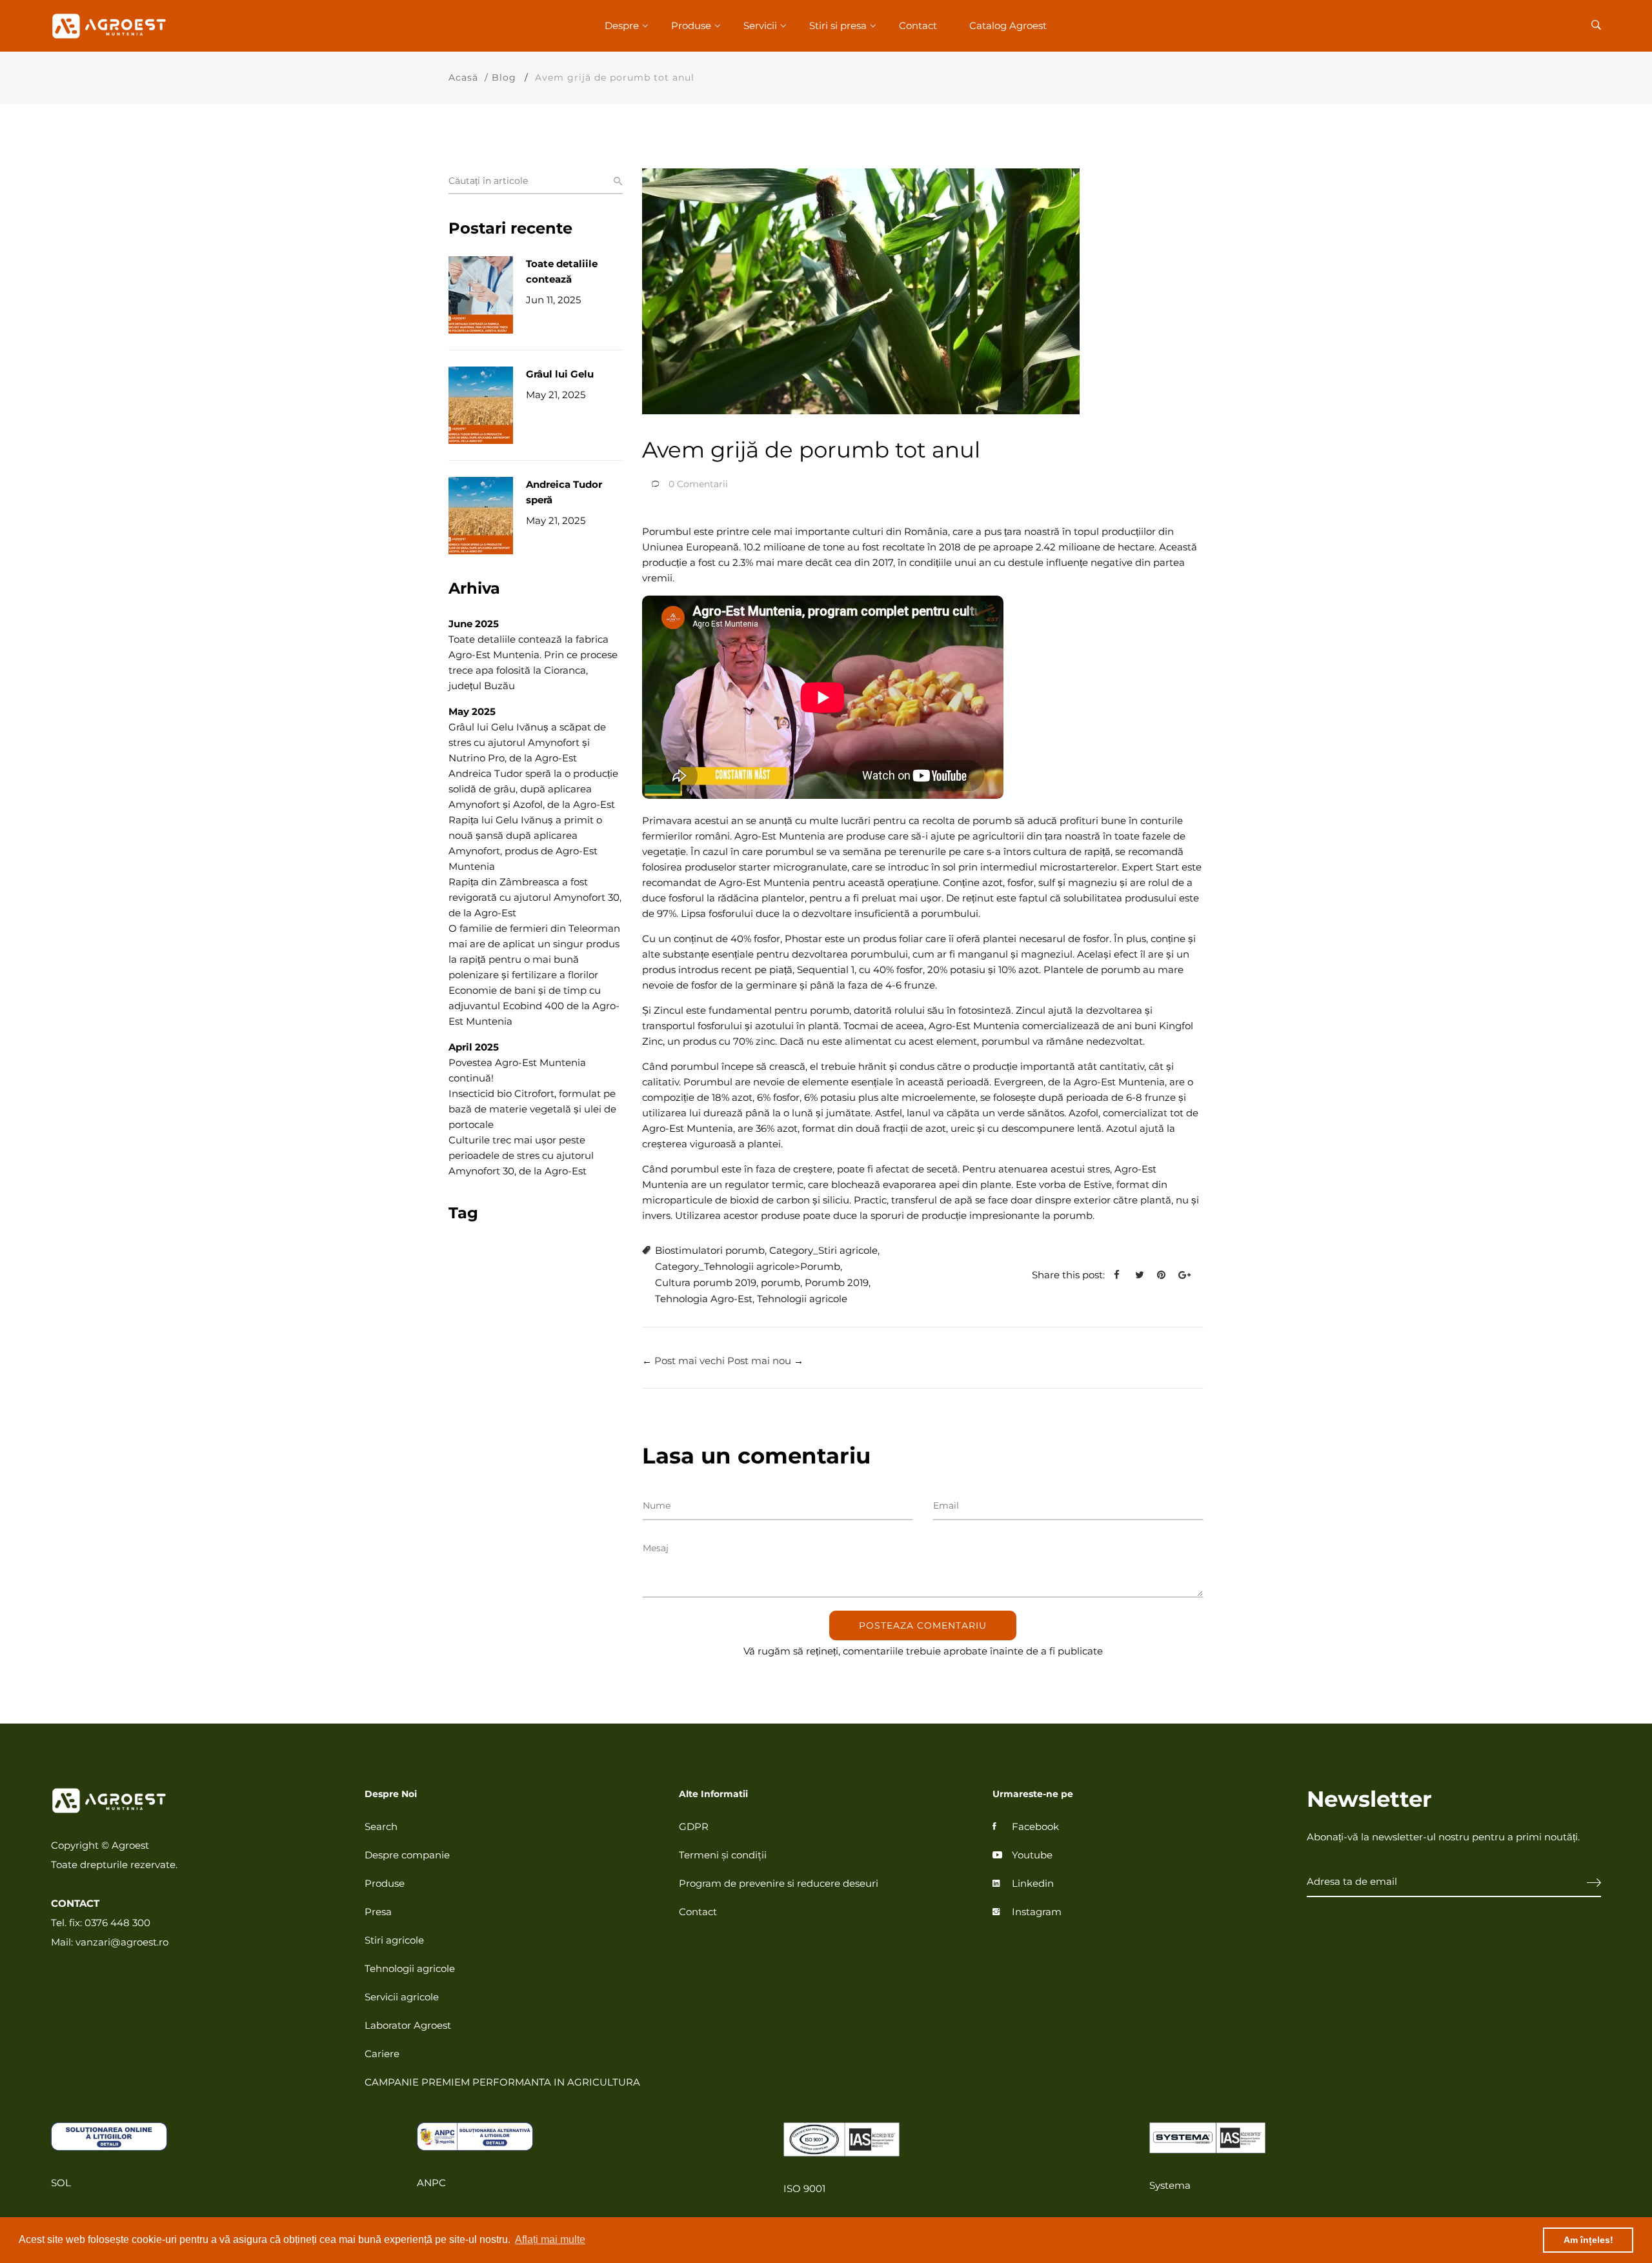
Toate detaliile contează (562, 271)
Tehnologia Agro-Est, (705, 1299)
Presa (378, 1912)
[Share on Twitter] (1144, 1275)
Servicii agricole (402, 1997)
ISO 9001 (804, 2188)
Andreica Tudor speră (564, 492)
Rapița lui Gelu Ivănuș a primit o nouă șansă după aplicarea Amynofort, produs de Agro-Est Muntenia (525, 843)
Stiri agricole (394, 1940)
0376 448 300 (117, 1923)
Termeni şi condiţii (723, 1855)
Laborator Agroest (408, 2025)
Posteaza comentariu (923, 1625)
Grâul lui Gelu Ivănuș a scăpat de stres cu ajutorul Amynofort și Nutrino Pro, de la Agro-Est (527, 742)
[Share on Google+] (1189, 1275)
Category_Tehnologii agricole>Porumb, (749, 1266)
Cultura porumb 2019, (707, 1282)
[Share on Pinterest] (1166, 1275)
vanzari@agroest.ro (122, 1942)
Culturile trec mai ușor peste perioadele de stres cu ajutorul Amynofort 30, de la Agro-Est (521, 1155)
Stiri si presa (838, 25)
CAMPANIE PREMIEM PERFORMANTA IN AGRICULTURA (502, 2082)
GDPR (694, 1826)
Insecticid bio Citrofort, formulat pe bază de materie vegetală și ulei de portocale (532, 1109)
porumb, (781, 1282)
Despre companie (407, 1855)
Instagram (1037, 1912)
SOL (61, 2183)
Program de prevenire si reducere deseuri (779, 1883)
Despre (622, 25)
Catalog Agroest (1008, 25)
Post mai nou (759, 1361)
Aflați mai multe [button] (550, 2239)
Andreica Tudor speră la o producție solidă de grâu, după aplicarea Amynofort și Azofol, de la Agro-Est (533, 789)
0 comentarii (698, 484)
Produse (691, 25)
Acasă (463, 77)
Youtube (1032, 1855)
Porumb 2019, (838, 1282)
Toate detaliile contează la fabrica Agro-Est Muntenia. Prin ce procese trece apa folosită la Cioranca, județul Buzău (533, 662)
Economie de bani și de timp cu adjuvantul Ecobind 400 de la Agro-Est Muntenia (534, 1006)
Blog (504, 77)
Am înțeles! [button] (1588, 2240)
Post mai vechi (690, 1361)
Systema (1170, 2185)
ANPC (431, 2183)
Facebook (1035, 1826)
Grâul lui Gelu (560, 374)
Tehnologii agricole (802, 1299)
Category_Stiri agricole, (824, 1250)
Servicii (760, 25)
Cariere (382, 2054)
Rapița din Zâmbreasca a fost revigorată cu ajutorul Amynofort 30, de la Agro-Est (535, 897)
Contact (918, 25)
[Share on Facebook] (1122, 1275)
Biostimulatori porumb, (711, 1250)
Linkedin (1033, 1883)
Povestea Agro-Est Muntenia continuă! (517, 1070)
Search (381, 1826)
